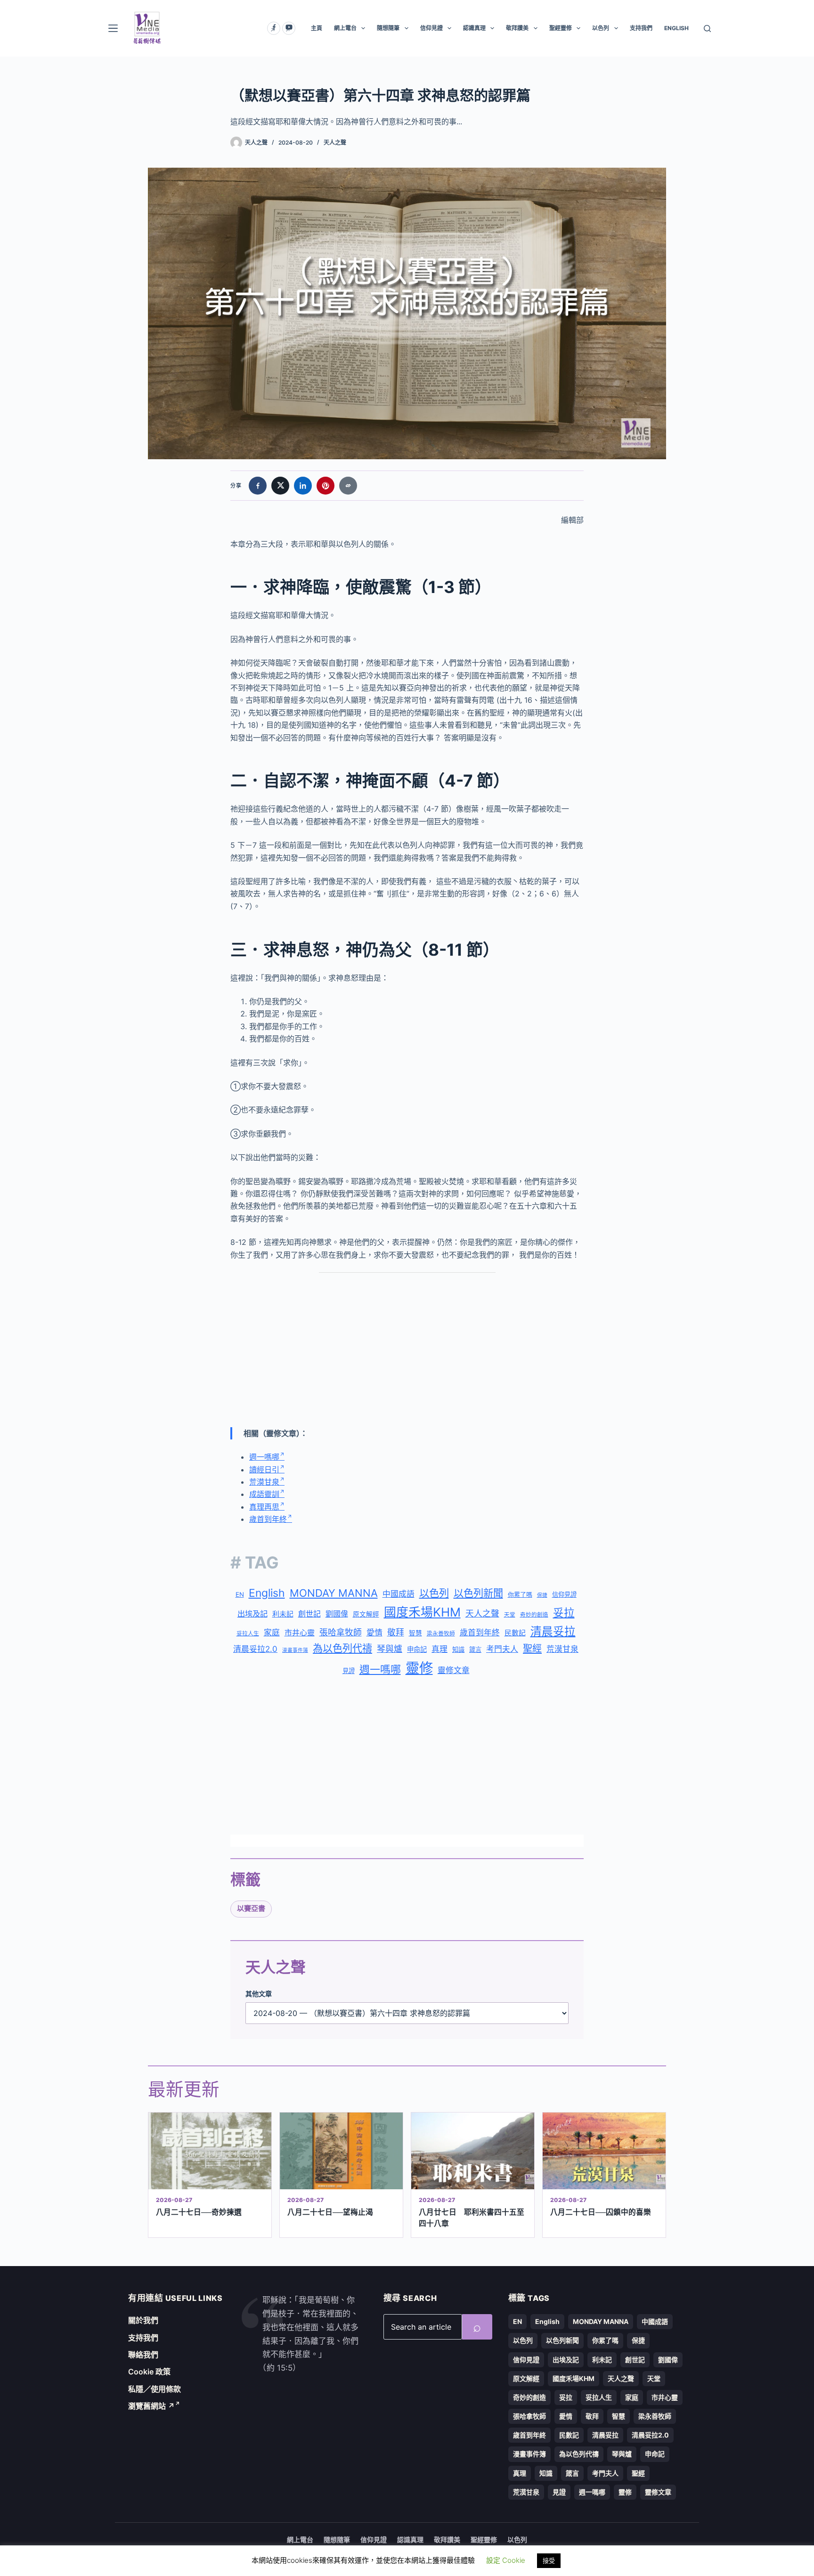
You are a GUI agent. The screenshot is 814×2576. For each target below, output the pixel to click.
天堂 (510, 1615)
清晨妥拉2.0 (255, 1649)
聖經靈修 (561, 28)
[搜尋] (707, 28)
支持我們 (641, 28)
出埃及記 (252, 1614)
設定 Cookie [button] (506, 2560)
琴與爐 (390, 1649)
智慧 (415, 1633)
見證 (349, 1671)
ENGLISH (676, 28)
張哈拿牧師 (341, 1632)
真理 (440, 1649)
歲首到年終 (268, 1519)
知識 (458, 1650)
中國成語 (399, 1594)
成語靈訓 (264, 1494)
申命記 (417, 1649)
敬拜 (396, 1632)
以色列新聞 (478, 1593)
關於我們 (143, 2320)
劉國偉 (337, 1614)
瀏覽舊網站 (151, 2406)
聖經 (532, 1649)
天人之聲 (335, 142)
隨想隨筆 (388, 28)
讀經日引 (264, 1470)
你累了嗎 (520, 1594)
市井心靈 (300, 1633)
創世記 (309, 1614)
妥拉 (564, 1613)
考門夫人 (502, 1649)
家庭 (272, 1633)
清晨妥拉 (553, 1631)
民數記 (515, 1633)
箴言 (475, 1650)
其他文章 (259, 1994)
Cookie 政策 (149, 2372)
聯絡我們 (143, 2355)
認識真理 (474, 28)
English (267, 1593)
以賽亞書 (251, 1908)
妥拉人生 (248, 1633)
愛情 (374, 1633)
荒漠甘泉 (264, 1482)
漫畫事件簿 (295, 1650)
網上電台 (345, 28)
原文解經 (366, 1614)
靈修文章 (454, 1670)
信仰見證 (431, 28)
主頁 (317, 28)
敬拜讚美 (517, 28)
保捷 (542, 1595)
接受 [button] (549, 2560)
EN (240, 1594)
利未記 (283, 1614)
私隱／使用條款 (155, 2389)
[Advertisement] (407, 1350)
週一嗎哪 (264, 1457)
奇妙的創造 (534, 1615)
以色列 (601, 28)
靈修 (419, 1668)
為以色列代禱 (342, 1648)
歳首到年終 (480, 1633)
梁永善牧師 (441, 1633)
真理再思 (264, 1507)
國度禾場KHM (422, 1612)
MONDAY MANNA (334, 1593)
